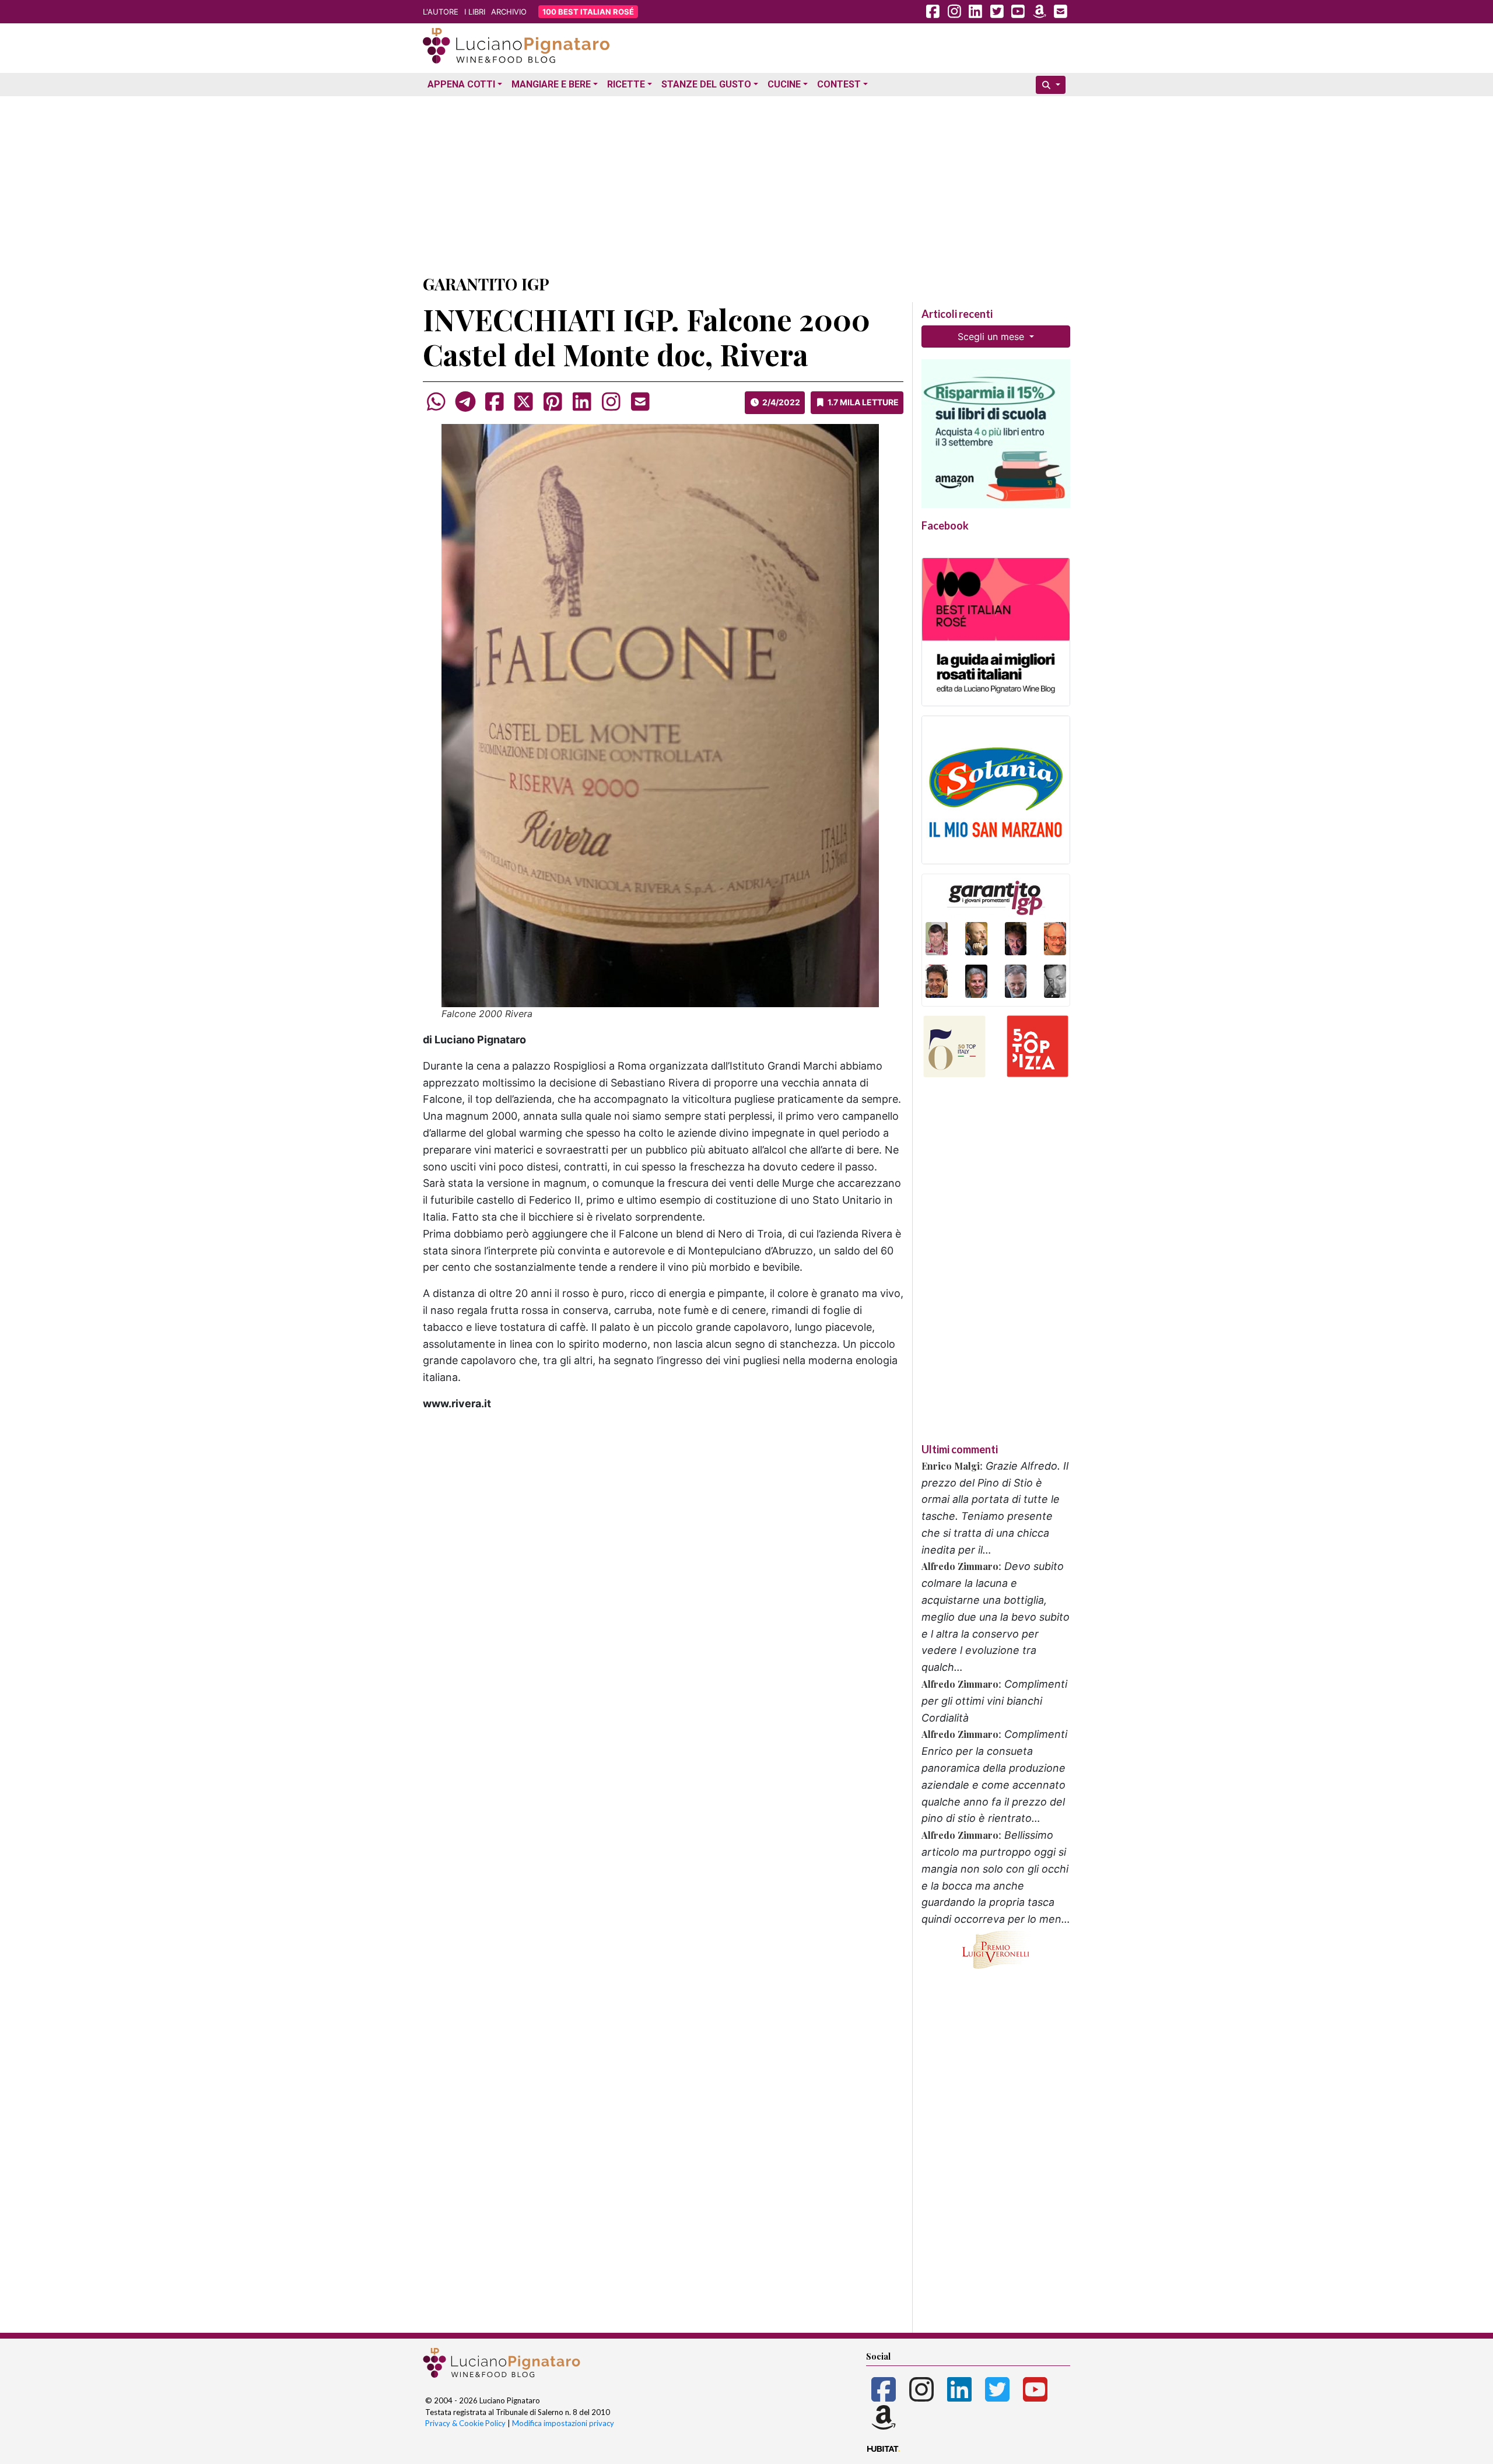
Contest (839, 84)
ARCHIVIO (509, 12)
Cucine (784, 84)
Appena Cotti (461, 84)
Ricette (626, 84)
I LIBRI (475, 12)
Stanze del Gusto (706, 84)
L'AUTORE (441, 12)
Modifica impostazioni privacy (563, 2423)
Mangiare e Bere (551, 84)
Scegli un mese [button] (992, 337)
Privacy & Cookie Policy (465, 2423)
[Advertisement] (746, 183)
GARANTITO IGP (486, 284)
